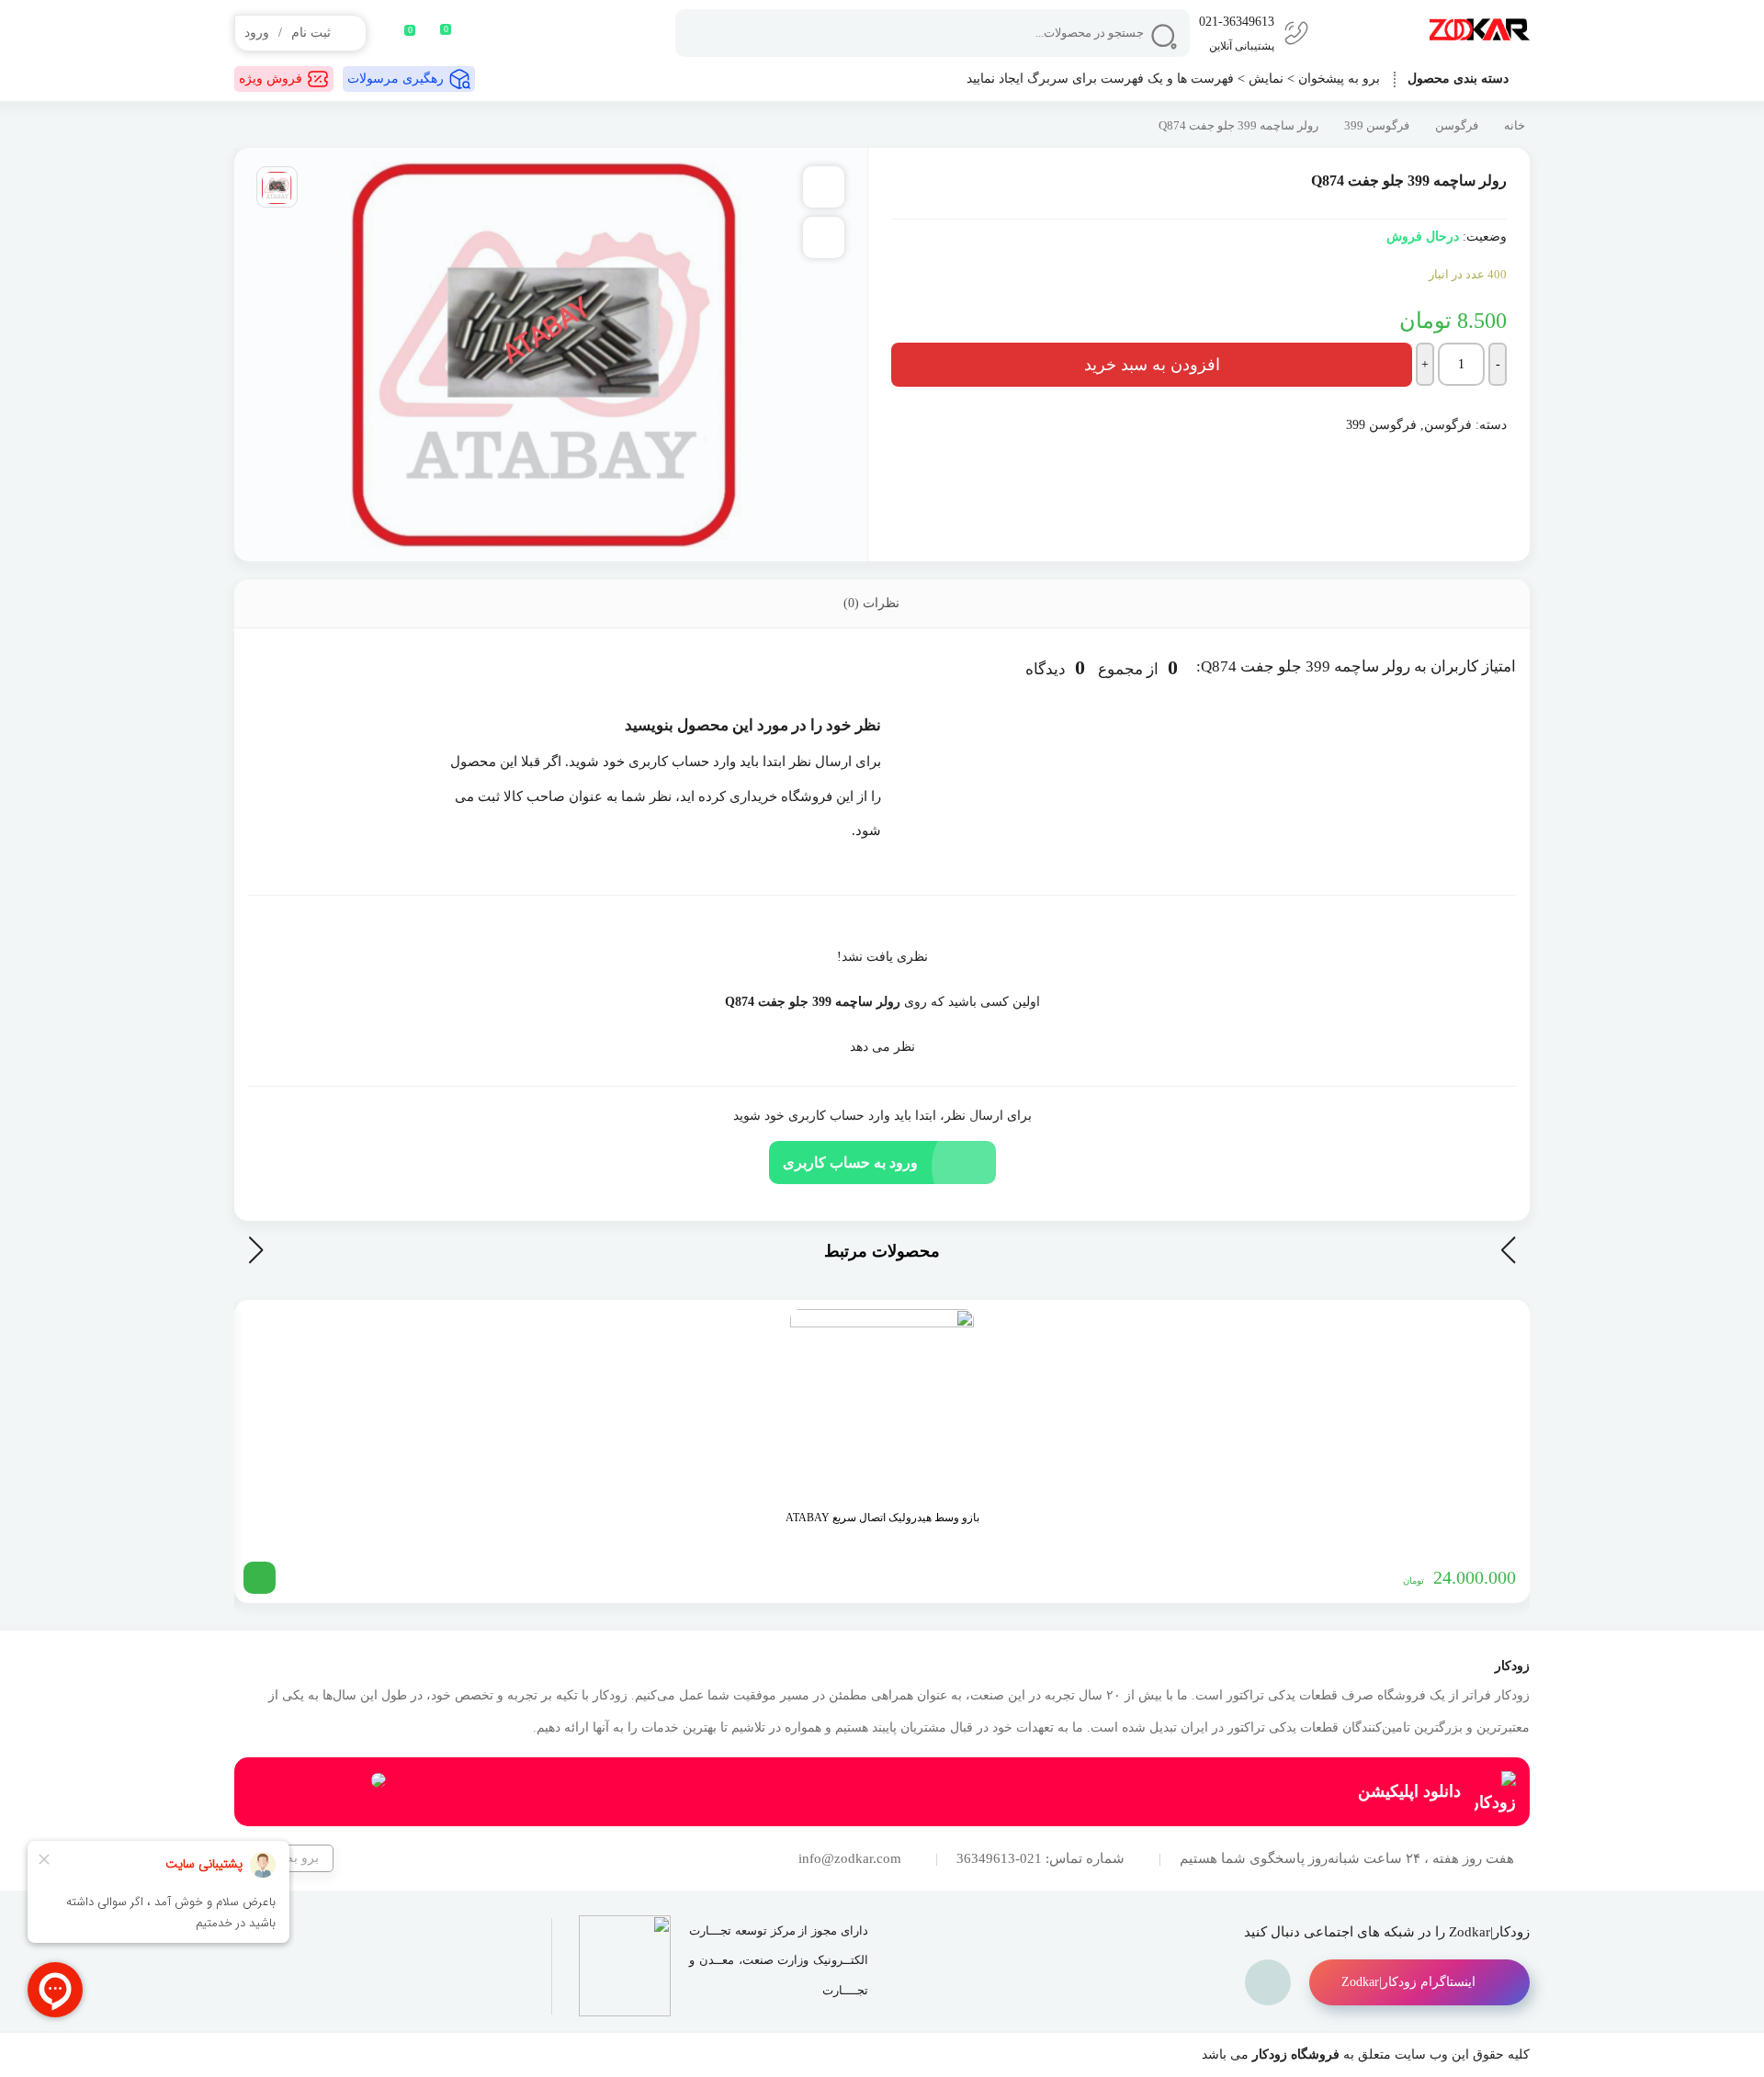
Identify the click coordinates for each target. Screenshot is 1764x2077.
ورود (257, 33)
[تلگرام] (1268, 1982)
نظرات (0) (873, 603)
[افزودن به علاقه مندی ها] (824, 187)
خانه (1515, 126)
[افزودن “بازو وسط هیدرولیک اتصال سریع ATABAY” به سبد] (260, 1578)
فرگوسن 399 (1377, 126)
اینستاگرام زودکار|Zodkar (1408, 1982)
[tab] (882, 604)
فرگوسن (1457, 126)
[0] (398, 33)
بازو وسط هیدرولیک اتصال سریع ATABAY (882, 1518)
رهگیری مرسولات (396, 79)
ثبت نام (311, 33)
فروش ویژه (271, 79)
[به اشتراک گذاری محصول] (824, 237)
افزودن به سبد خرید (1152, 365)
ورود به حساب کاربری (850, 1163)
